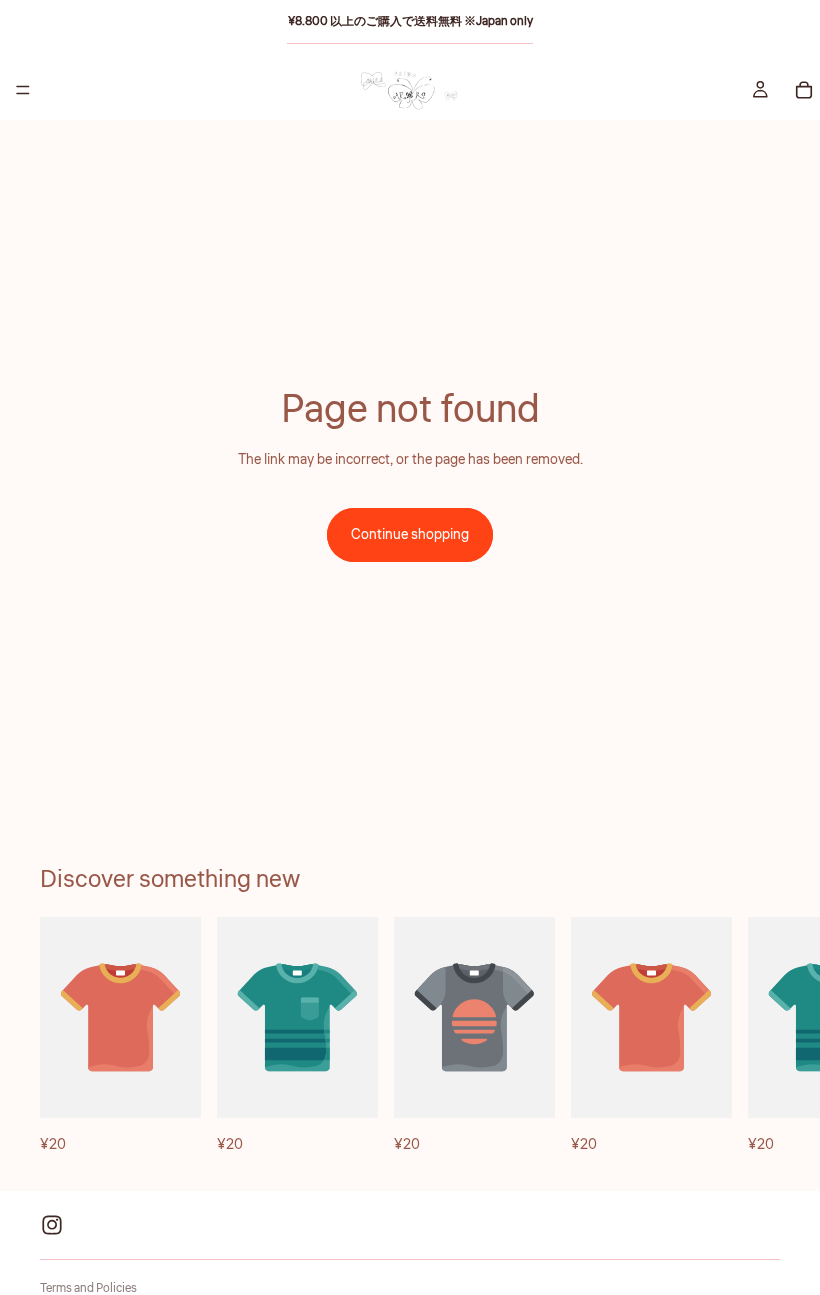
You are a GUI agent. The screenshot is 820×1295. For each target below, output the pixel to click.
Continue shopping (410, 535)
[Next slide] (758, 1037)
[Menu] (23, 90)
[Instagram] (52, 1225)
